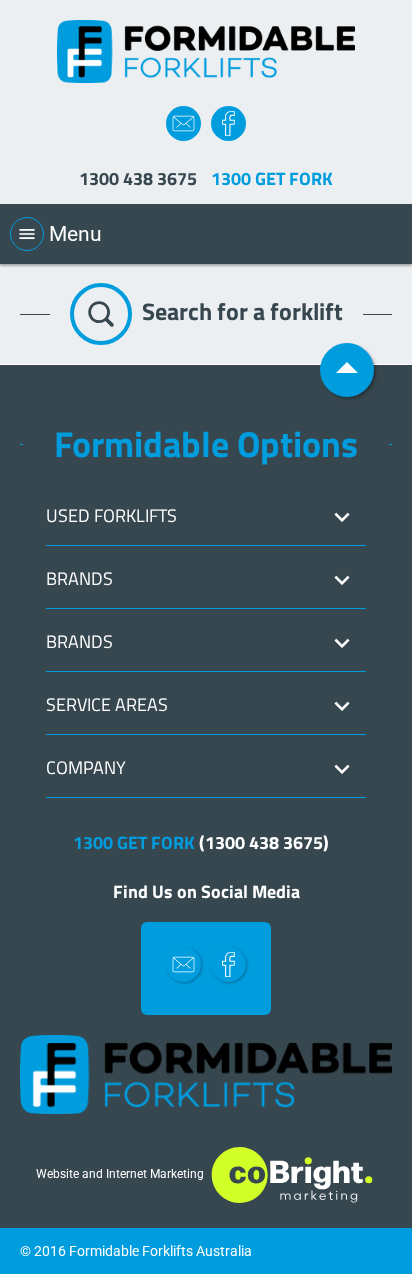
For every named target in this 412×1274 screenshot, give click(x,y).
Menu (59, 234)
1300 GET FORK (201, 842)
